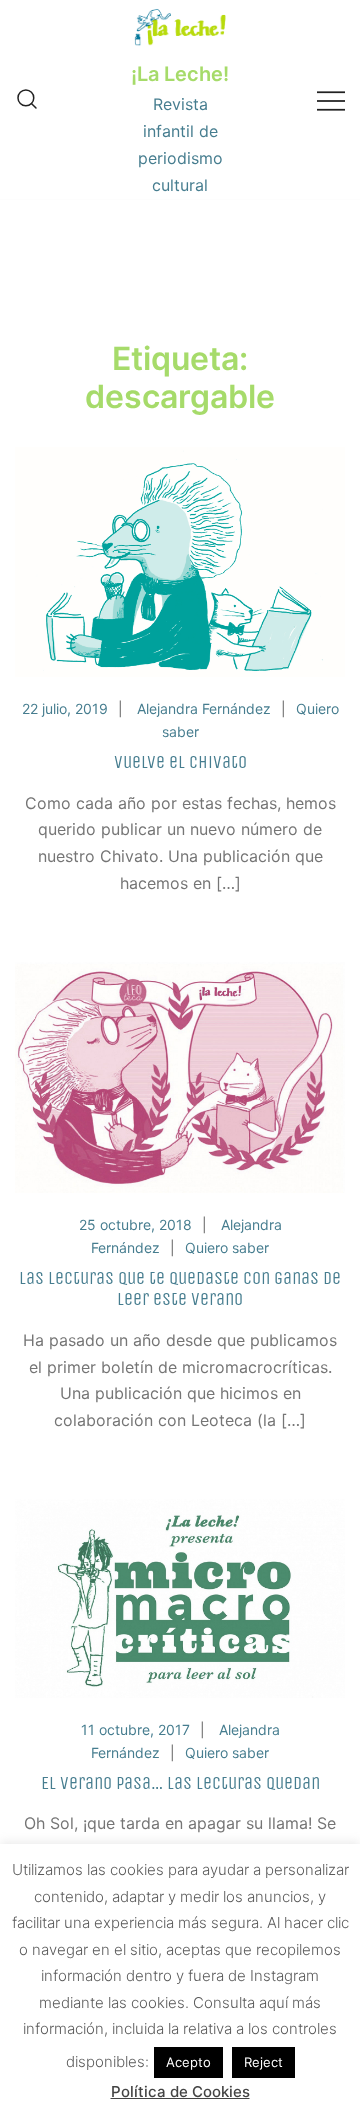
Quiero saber (227, 1247)
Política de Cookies (180, 2091)
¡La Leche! (180, 74)
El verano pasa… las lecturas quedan (180, 1783)
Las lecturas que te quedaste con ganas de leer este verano (180, 1289)
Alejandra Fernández (204, 708)
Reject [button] (263, 2062)
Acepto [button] (188, 2062)
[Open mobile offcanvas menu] (331, 99)
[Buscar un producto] (27, 100)
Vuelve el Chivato (180, 762)
